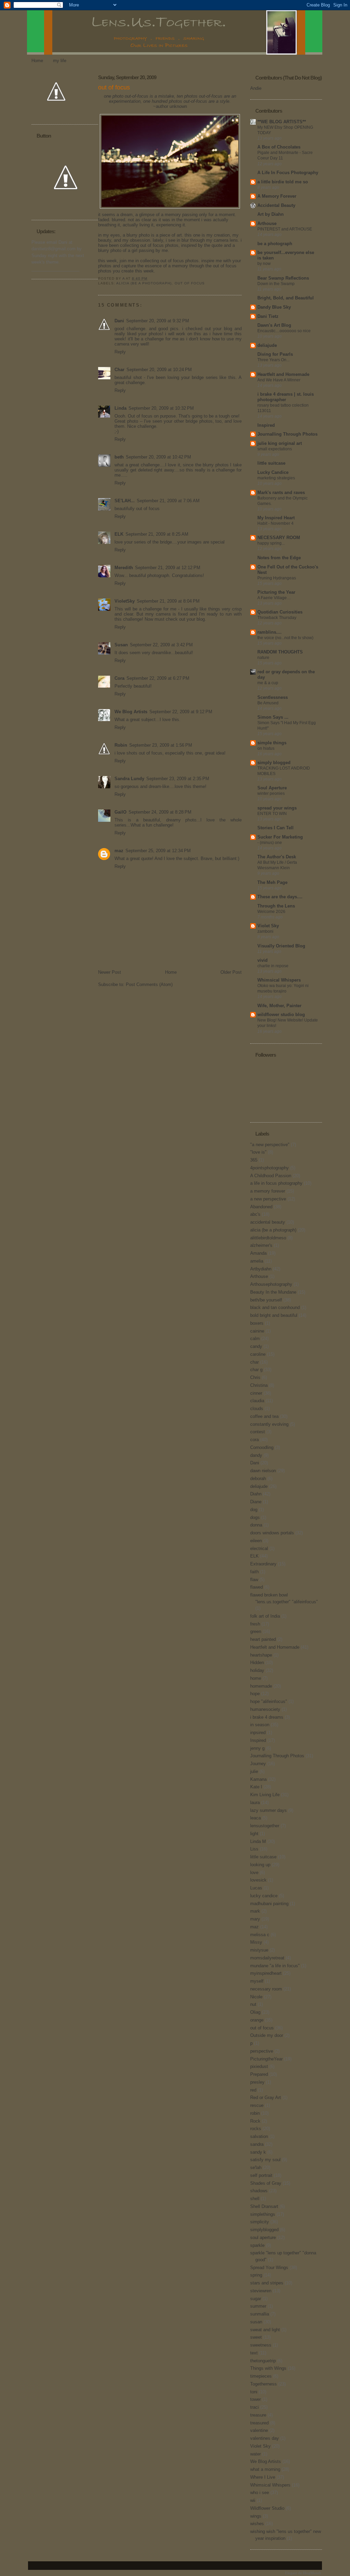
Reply (120, 352)
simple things (272, 743)
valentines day (265, 2438)
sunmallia (260, 2314)
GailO (120, 812)
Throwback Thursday (277, 618)
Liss (254, 1849)
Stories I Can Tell (275, 828)
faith (254, 1572)
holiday (257, 1670)
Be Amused (268, 703)
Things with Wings (268, 2368)
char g (256, 1370)
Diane (256, 1502)
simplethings (263, 2214)
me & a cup (268, 683)
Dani (119, 321)
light (254, 1834)
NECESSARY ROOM (279, 538)
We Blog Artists (131, 712)
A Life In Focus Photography (288, 173)
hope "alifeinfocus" (269, 1701)
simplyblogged (264, 2230)
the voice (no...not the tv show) (285, 638)
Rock (255, 2121)
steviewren (261, 2291)
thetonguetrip (263, 2361)
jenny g (257, 1748)
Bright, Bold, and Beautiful (286, 298)
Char (119, 370)
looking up (260, 1865)
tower (255, 2399)
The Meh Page (272, 882)
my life (60, 61)
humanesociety (265, 1709)
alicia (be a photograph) (144, 283)
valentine (259, 2430)
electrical (259, 1549)
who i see (260, 2493)
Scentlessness (273, 697)
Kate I (256, 1787)
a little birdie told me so (283, 182)
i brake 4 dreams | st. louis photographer (286, 397)
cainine (257, 1331)
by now (264, 264)
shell (255, 2199)
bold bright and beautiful (274, 1315)
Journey (258, 1764)
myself (257, 1981)
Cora (119, 678)
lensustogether (265, 1826)
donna (256, 1525)
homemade (261, 1686)
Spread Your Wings (269, 2268)
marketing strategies (276, 478)
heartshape (261, 1655)
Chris (255, 1377)
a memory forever (268, 1191)
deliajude (267, 345)
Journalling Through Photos (287, 434)
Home (37, 61)
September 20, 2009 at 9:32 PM (158, 321)
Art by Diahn (271, 214)
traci (254, 2407)
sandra (257, 2144)
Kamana (258, 1779)
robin (255, 2113)
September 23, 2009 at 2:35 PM (178, 779)
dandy (256, 1455)
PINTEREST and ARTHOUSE (285, 229)
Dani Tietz (268, 316)
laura (255, 1803)
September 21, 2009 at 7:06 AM (168, 501)
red (253, 2090)
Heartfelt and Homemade (283, 374)
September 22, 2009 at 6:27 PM (158, 678)
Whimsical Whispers (279, 980)
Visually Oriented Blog (281, 946)
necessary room (266, 1989)
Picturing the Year (276, 592)
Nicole (256, 1997)
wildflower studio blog (281, 1015)
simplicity (260, 2222)
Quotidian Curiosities (280, 612)
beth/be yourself (266, 1300)
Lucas (256, 1888)
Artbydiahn (261, 1269)
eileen (256, 1541)
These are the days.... (280, 897)
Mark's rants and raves (281, 492)
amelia (257, 1261)
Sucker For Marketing (280, 837)
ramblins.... (270, 632)
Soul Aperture (272, 788)
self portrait (261, 2175)
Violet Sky (268, 926)
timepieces (261, 2376)
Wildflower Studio (267, 2508)
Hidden (257, 1663)
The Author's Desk (277, 857)
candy (256, 1346)
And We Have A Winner (279, 380)
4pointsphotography (270, 1168)
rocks (256, 2129)
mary (255, 1919)
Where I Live (263, 2477)
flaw (254, 1580)
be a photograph (275, 244)
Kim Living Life (265, 1795)
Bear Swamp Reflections (283, 278)
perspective (262, 2051)
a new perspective (268, 1199)
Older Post (231, 972)
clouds (257, 1409)
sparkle (257, 2245)
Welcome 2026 (271, 912)
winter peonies (271, 793)
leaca (255, 1818)
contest (258, 1432)
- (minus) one (270, 843)
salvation (259, 2136)
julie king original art (280, 443)
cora (254, 1440)
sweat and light (265, 2330)
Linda (120, 408)
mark (255, 1911)
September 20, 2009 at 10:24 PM (159, 370)
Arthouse (267, 223)
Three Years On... (273, 360)
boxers (257, 1323)
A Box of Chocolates (279, 147)
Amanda (258, 1253)
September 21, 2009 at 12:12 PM (168, 568)
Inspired (266, 425)
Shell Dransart (264, 2206)
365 (254, 1160)
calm (255, 1339)
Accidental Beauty (276, 205)
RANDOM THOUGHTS (280, 652)
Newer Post (110, 972)
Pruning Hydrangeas (277, 578)
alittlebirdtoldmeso (268, 1238)
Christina (259, 1385)
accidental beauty (268, 1222)
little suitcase (271, 463)
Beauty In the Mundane (273, 1292)
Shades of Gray (266, 2183)
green (256, 1631)
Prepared (259, 2074)
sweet (256, 2337)
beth (119, 457)
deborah (258, 1479)
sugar (256, 2299)
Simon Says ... (273, 717)
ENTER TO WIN (272, 814)
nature (263, 658)
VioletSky (125, 601)
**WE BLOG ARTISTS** (282, 122)
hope (255, 1694)
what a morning (265, 2469)
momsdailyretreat (267, 1958)
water (255, 2454)
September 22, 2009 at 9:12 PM (181, 712)
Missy (256, 1942)
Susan (121, 645)
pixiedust (259, 2066)
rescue (257, 2105)
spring (256, 2275)
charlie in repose (273, 966)
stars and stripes (267, 2283)
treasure (258, 2415)
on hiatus (266, 748)
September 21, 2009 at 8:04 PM (168, 601)
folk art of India (265, 1616)
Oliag (255, 2012)
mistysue (259, 1950)
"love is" (258, 1152)
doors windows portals (272, 1533)
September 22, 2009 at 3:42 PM (161, 645)
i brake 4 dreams (267, 1717)
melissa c (260, 1935)
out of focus (190, 283)
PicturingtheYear (266, 2059)
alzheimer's (261, 1245)
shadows (259, 2191)
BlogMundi (312, 2573)
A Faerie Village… (274, 598)
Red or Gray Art (266, 2098)
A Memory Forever (277, 196)
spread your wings (277, 808)
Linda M (258, 1841)
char (254, 1362)
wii (253, 2500)
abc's (255, 1214)
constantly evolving (269, 1424)
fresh (255, 1624)
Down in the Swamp (276, 284)
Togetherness (264, 2384)
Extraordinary (263, 1564)
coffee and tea (264, 1416)
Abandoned (261, 1207)
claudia (257, 1401)
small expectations (275, 449)
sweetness (261, 2345)
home (256, 1678)
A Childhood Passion (271, 1176)
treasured (259, 2423)
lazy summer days (268, 1810)
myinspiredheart (266, 1973)
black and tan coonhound (275, 1307)
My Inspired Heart (276, 518)
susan (256, 2322)
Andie (256, 88)
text (254, 2353)
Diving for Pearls (275, 354)
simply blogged (274, 763)
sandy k (258, 2152)
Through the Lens (276, 906)
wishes (257, 2524)
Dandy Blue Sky (274, 307)
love (254, 1873)
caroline (258, 1354)
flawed (257, 1587)
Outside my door (267, 2035)
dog (254, 1510)
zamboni (265, 931)
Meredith (124, 568)
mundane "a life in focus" (275, 1966)
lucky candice (264, 1896)
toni (254, 2392)
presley (257, 2082)
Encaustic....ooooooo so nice (284, 331)
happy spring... (271, 543)
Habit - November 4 (275, 523)
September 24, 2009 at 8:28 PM (160, 812)
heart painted (263, 1639)
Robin (121, 745)
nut (253, 2004)
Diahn (256, 1494)
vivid (262, 960)
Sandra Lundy (129, 779)
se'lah (256, 2167)
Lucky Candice (273, 472)
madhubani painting (269, 1904)
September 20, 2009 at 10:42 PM (158, 457)
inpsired (258, 1733)
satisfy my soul (265, 2160)
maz (119, 851)
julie (254, 1771)
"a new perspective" (270, 1145)
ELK (119, 534)
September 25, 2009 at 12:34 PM (158, 851)
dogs (255, 1517)
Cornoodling (262, 1447)
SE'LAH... (125, 501)
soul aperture (263, 2237)
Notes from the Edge (279, 558)
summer (258, 2306)
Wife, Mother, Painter (279, 1006)
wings (256, 2516)
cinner (256, 1393)
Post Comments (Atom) (149, 984)
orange (257, 2020)
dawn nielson (263, 1471)
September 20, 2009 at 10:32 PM (161, 408)
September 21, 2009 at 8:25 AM (157, 534)
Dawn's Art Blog (274, 325)
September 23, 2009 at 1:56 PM (161, 745)
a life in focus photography (276, 1183)
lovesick (258, 1880)
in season (260, 1725)
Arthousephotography (271, 1284)
